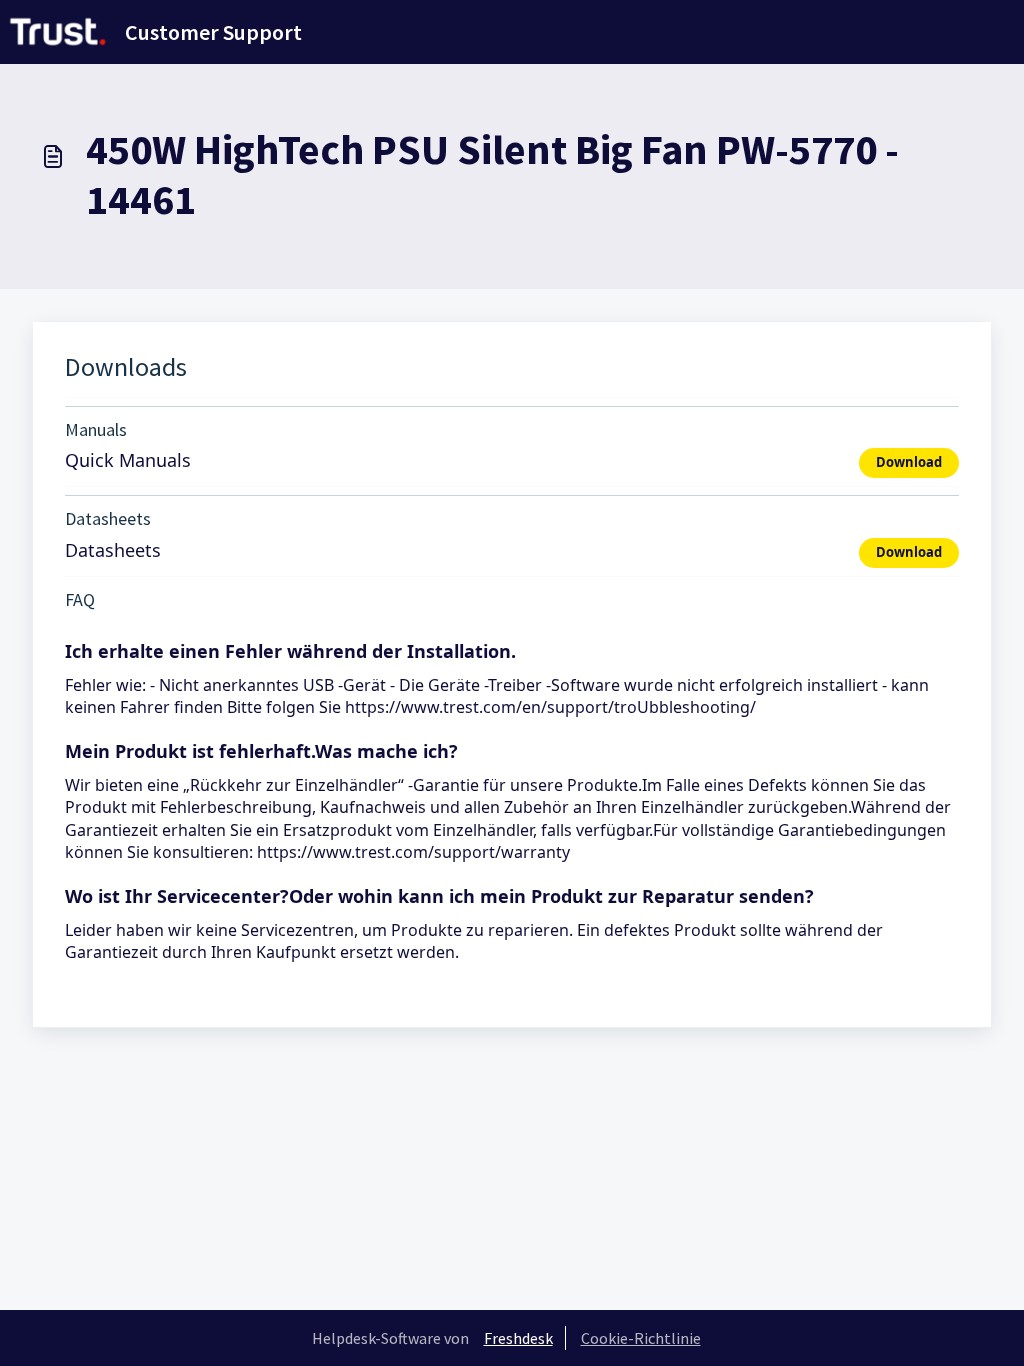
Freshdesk (518, 1338)
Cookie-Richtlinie (641, 1338)
